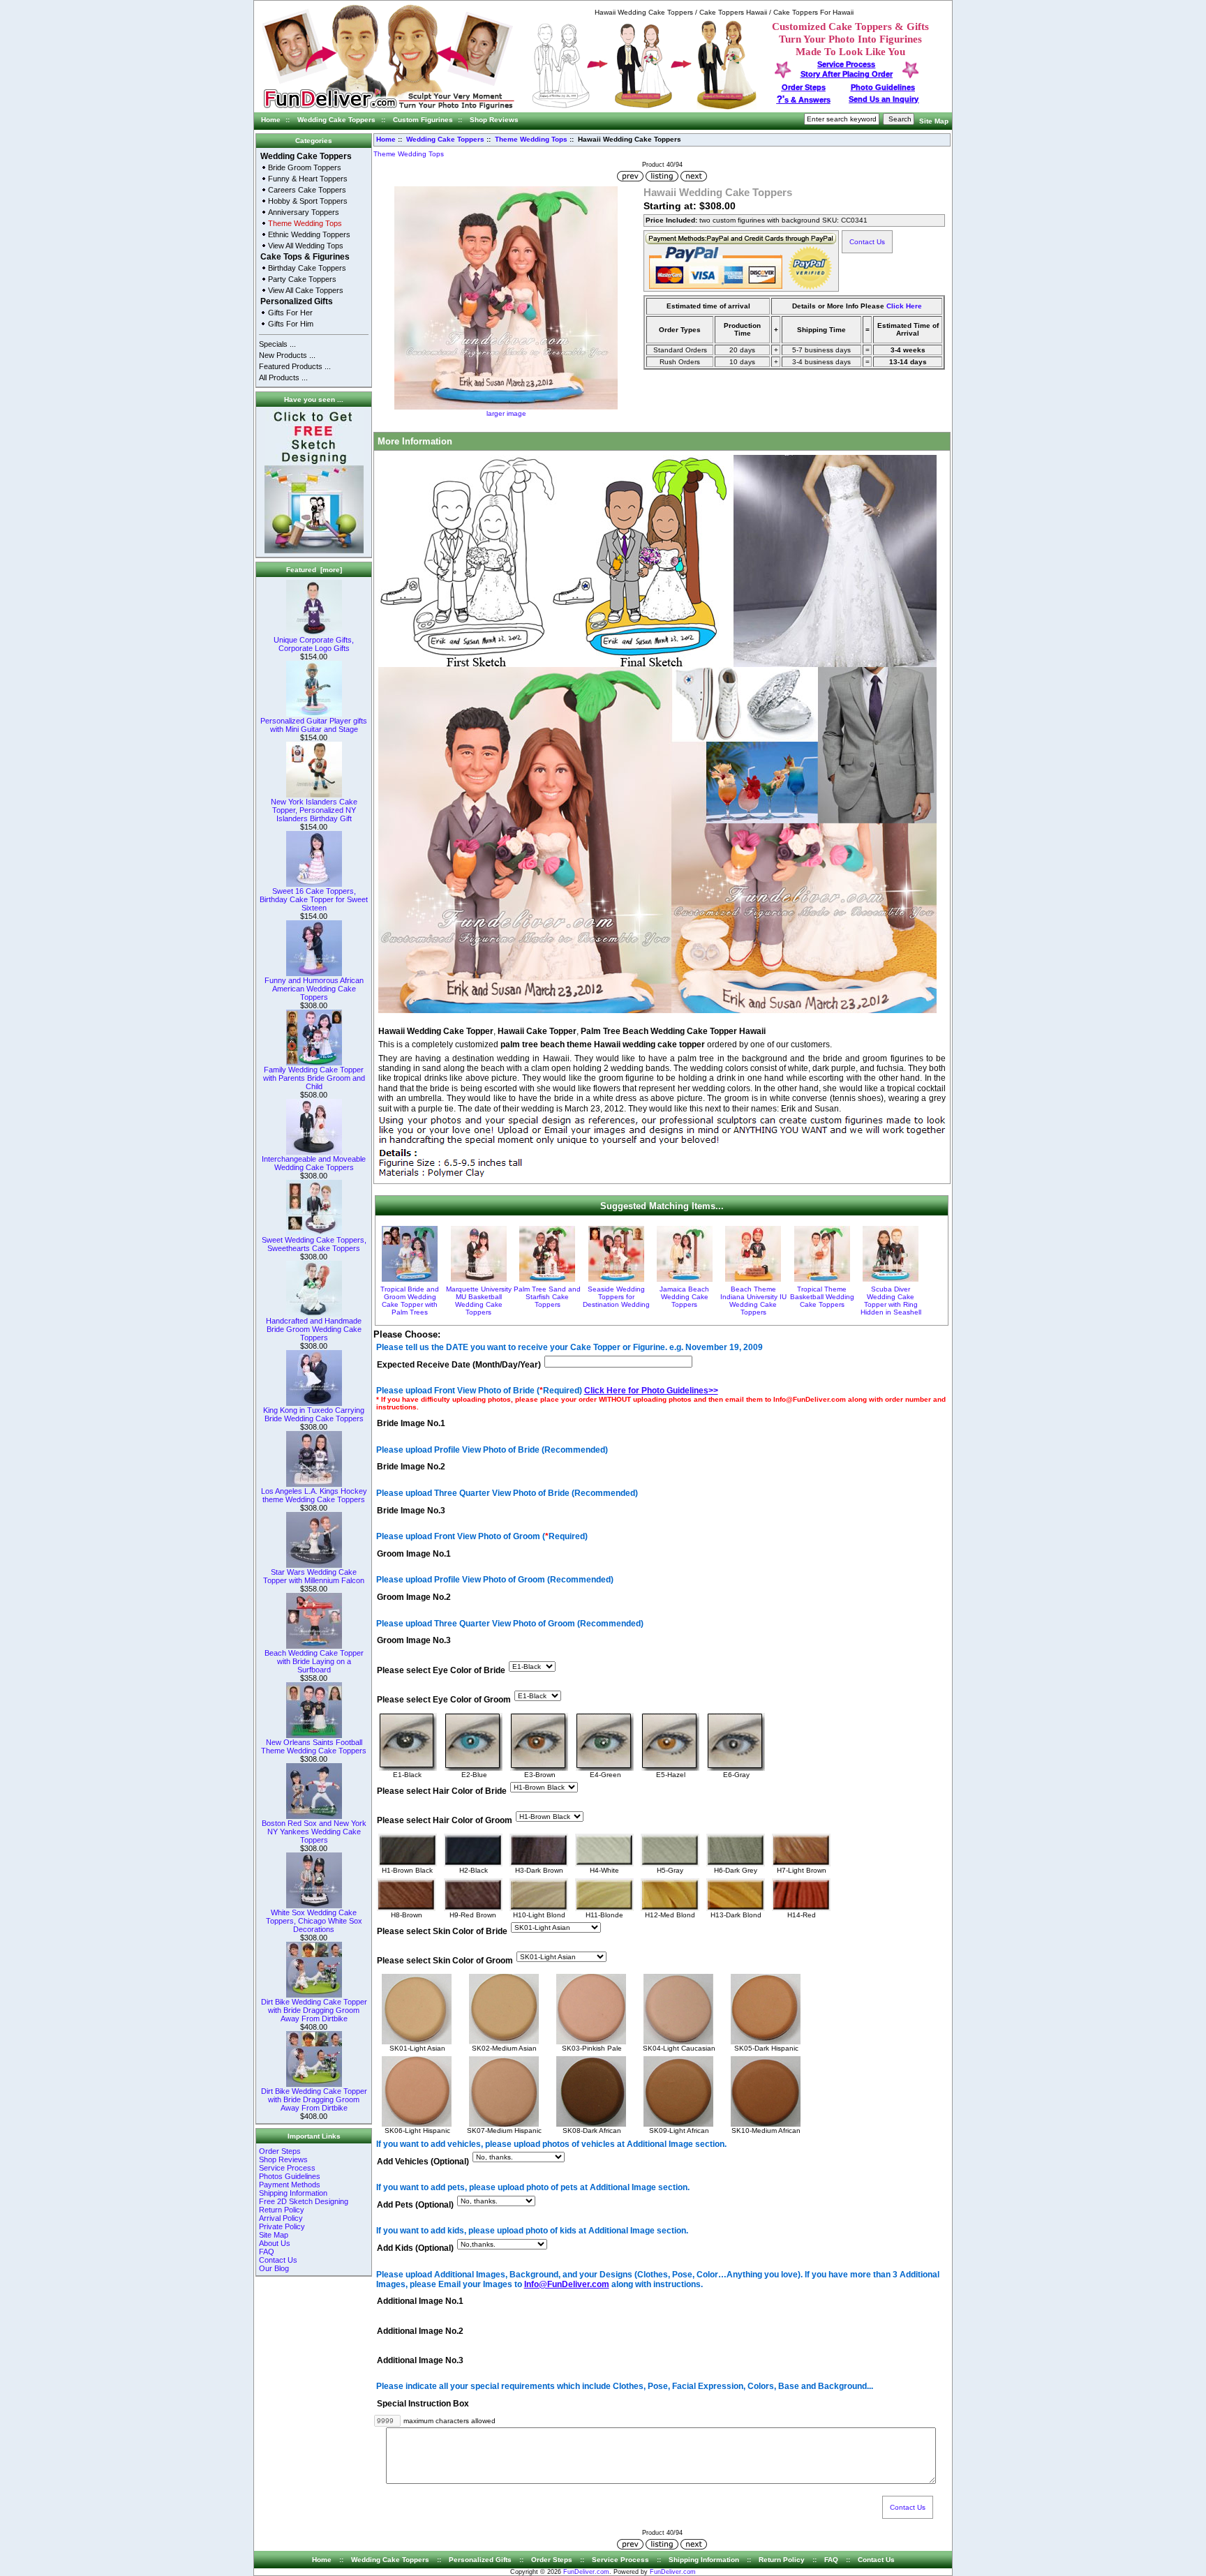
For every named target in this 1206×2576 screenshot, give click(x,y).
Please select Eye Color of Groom (444, 1700)
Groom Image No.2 (414, 1598)
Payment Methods (290, 2185)
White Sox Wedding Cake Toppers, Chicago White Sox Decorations (314, 1921)
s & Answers (804, 100)
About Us (275, 2243)
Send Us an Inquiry (884, 99)
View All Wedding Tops (306, 246)
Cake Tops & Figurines (305, 257)
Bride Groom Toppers (305, 167)
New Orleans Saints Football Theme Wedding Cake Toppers (314, 1746)
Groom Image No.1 (414, 1554)
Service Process (287, 2168)
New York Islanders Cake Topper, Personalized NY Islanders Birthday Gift (314, 810)
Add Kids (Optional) (415, 2249)
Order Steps (804, 87)
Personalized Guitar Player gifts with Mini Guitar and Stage (314, 725)
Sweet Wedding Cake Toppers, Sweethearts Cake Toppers (314, 1244)
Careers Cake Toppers (307, 190)
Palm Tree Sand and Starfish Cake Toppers (547, 1297)
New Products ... (287, 355)
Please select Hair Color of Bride (442, 1791)
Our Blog (274, 2268)
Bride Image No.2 (411, 1467)
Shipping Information (293, 2193)
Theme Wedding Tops (531, 139)
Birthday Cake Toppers (307, 268)
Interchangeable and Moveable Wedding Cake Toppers (314, 1163)
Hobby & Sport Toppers (308, 201)
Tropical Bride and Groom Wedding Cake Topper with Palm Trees (410, 1301)
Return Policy (282, 2210)
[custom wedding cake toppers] (388, 110)
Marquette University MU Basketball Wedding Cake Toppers (479, 1301)
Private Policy (282, 2226)
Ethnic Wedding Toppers (309, 234)
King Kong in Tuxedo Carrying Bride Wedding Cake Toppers (314, 1414)
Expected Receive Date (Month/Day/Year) (459, 1365)
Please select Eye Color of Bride (441, 1670)
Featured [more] (314, 570)
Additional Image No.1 (420, 2302)
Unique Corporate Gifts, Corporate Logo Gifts (314, 644)
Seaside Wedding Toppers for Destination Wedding (616, 1297)
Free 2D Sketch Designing (304, 2201)
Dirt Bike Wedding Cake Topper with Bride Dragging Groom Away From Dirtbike (314, 2010)
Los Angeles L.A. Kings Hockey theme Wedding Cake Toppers (314, 1495)
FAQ (267, 2252)
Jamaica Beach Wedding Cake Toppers (684, 1297)
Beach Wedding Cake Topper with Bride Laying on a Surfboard (314, 1661)
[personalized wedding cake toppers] (644, 107)
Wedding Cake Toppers (336, 120)
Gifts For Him (291, 324)
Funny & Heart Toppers (308, 179)
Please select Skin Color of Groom (445, 1961)
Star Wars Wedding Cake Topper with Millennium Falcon (314, 1576)
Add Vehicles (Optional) (423, 2162)
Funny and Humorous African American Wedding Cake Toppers (314, 989)
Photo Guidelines (883, 87)
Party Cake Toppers (302, 279)
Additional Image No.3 (420, 2360)
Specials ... (277, 344)
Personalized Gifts (297, 301)
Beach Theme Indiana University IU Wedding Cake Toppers (753, 1301)
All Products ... (283, 377)
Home (271, 120)
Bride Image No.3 (411, 1511)
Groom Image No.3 (414, 1641)
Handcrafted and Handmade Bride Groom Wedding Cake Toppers (314, 1329)
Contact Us (278, 2260)
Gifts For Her (290, 313)
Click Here (904, 306)
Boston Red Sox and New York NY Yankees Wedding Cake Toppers (314, 1832)
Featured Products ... (295, 366)
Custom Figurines (423, 120)
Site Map (934, 121)
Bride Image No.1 (411, 1423)
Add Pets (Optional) (415, 2205)
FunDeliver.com (586, 2572)
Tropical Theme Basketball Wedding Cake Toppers (822, 1297)
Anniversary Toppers (304, 212)
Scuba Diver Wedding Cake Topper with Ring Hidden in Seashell (891, 1301)
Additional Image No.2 (420, 2331)
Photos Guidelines (290, 2176)
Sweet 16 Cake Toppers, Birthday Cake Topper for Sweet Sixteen (314, 899)
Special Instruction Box (423, 2404)
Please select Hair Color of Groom (445, 1820)
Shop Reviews (494, 120)
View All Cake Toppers (306, 290)
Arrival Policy (281, 2218)
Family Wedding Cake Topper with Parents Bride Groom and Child (314, 1078)
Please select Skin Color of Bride (442, 1931)
